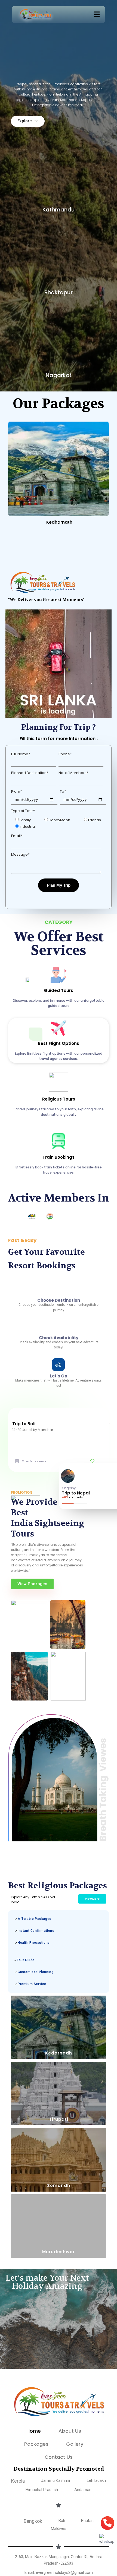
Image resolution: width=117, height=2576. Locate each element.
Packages (36, 2393)
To (63, 688)
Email (17, 732)
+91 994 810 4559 (66, 2540)
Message (20, 750)
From (16, 688)
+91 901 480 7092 (58, 2546)
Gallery (75, 2393)
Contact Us (59, 2406)
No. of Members (73, 669)
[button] (97, 15)
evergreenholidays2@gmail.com (64, 2521)
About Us (70, 2380)
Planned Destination (30, 669)
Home (34, 2380)
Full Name (21, 650)
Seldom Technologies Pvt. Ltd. (59, 2570)
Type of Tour (23, 707)
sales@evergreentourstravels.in (59, 2530)
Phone (65, 650)
